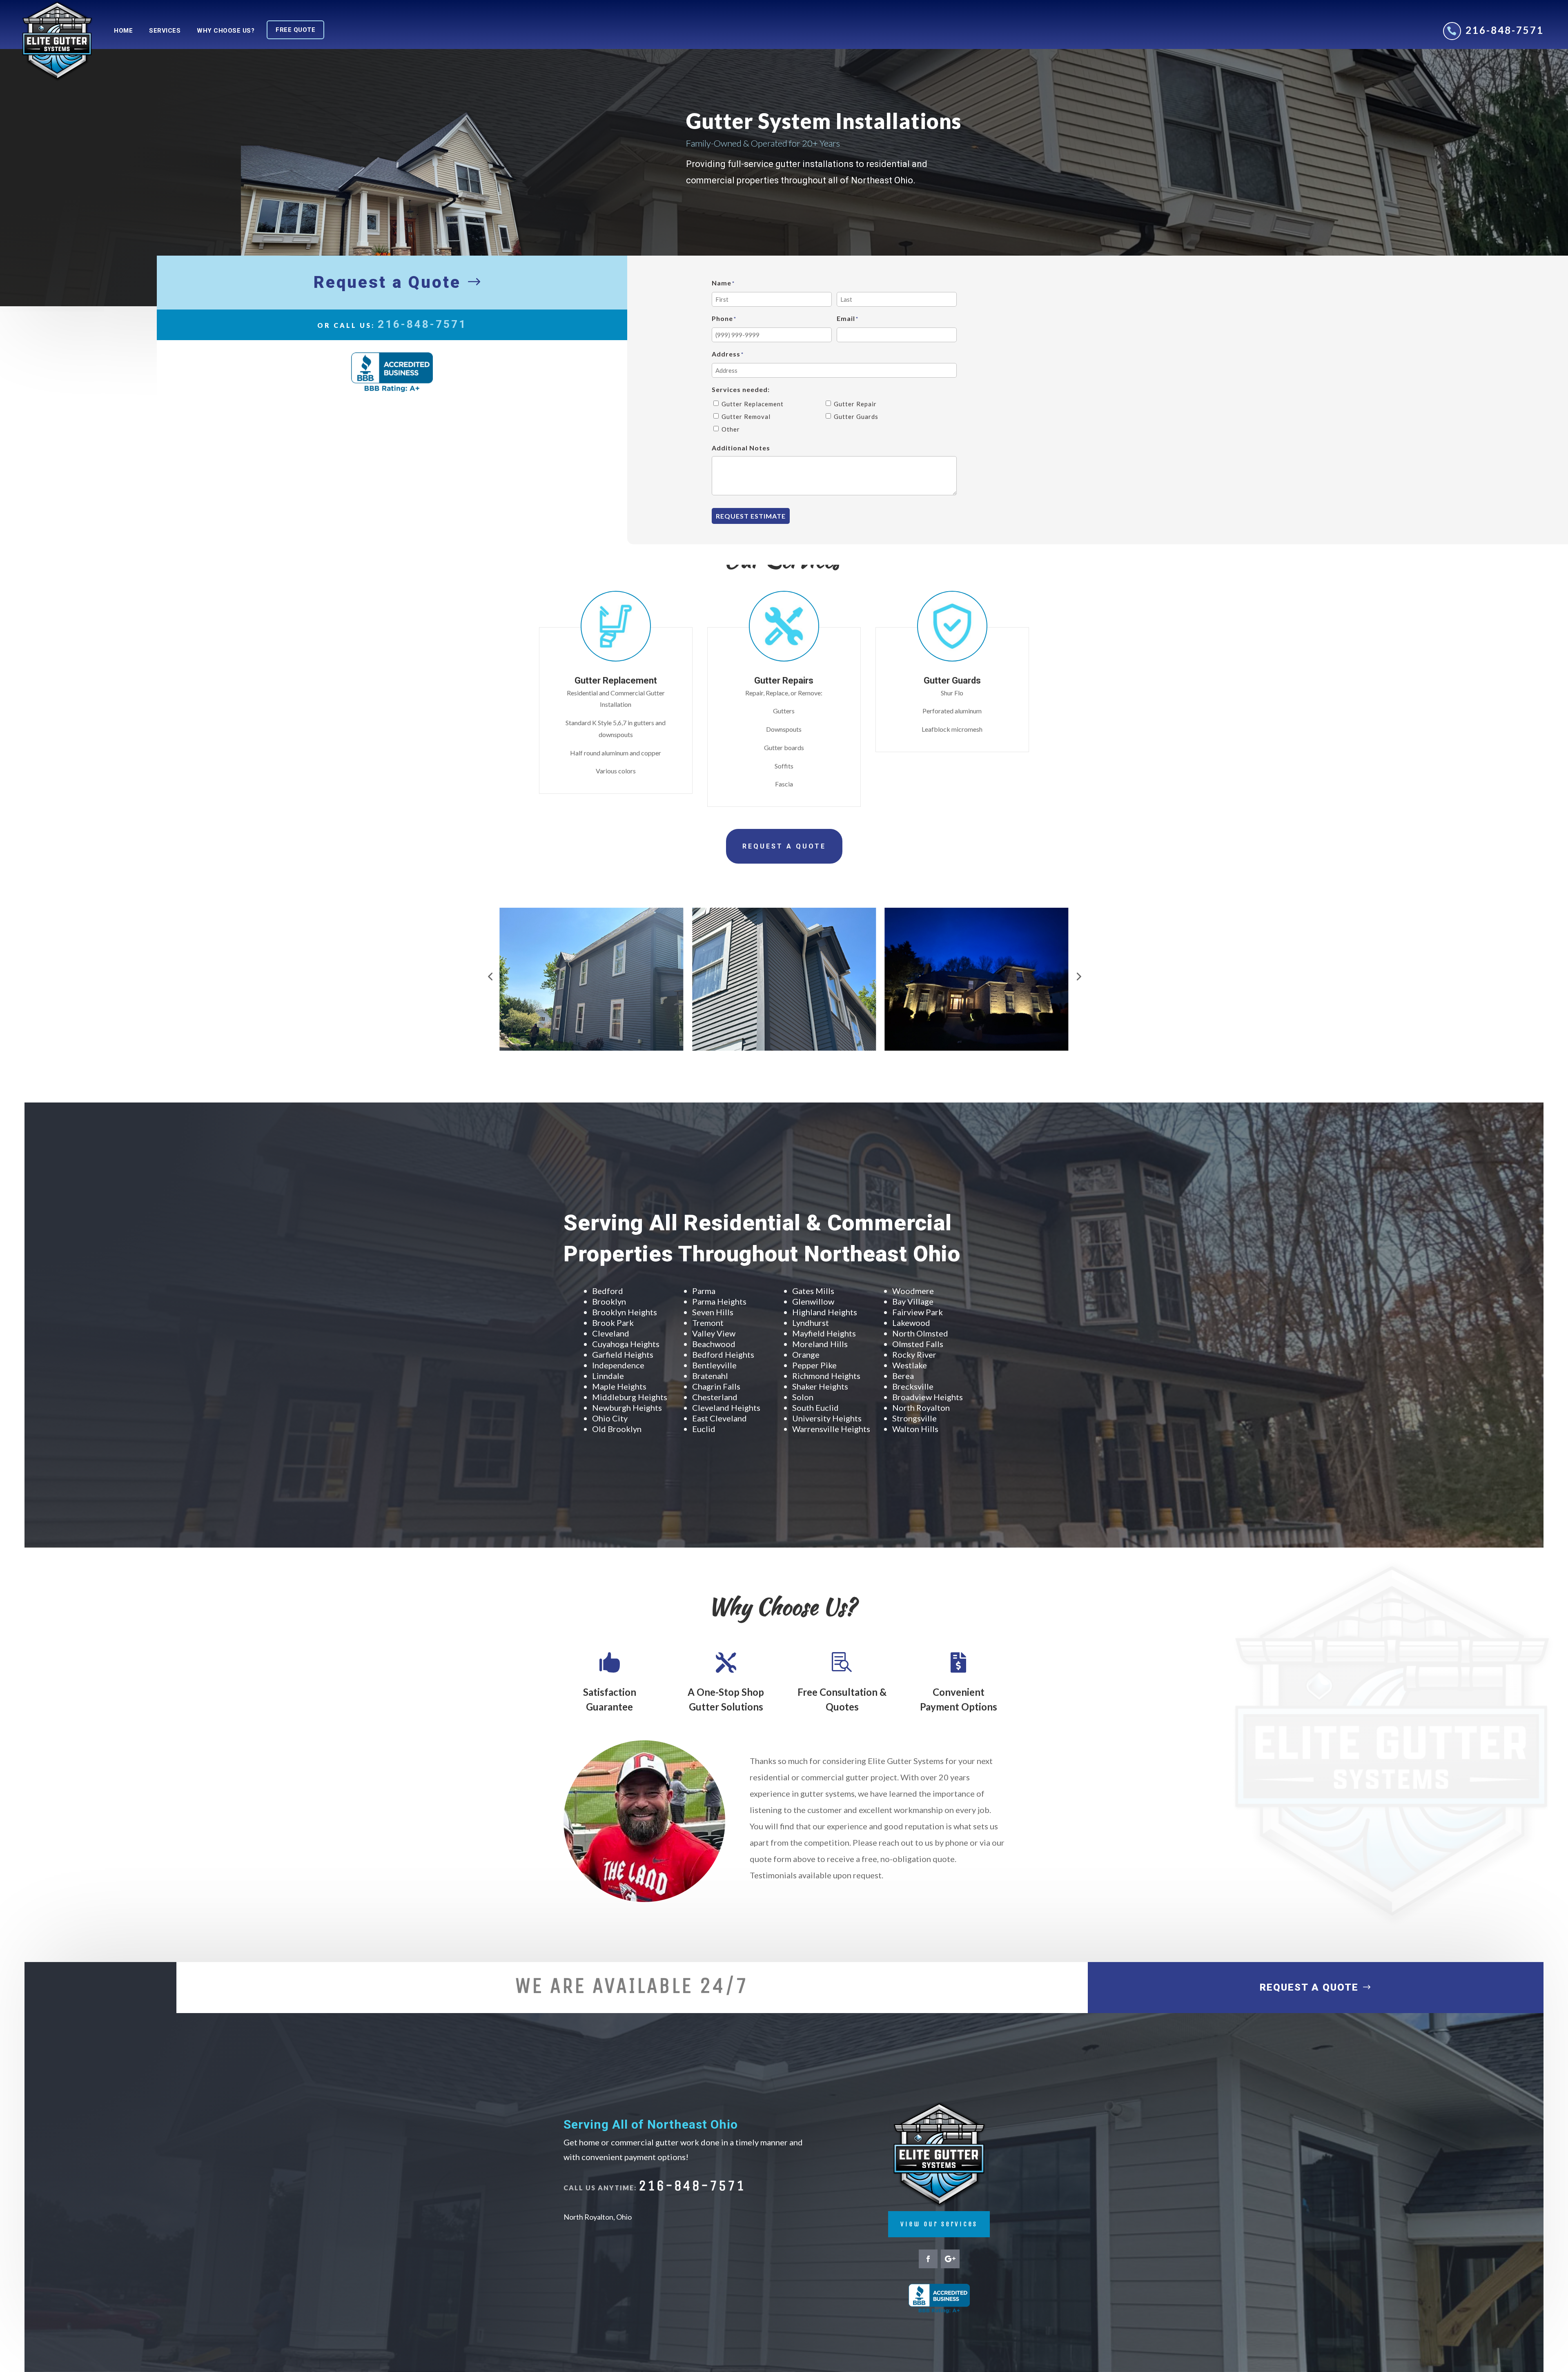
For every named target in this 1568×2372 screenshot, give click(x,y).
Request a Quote (387, 282)
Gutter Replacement (753, 404)
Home (123, 31)
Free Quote (295, 30)
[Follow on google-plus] (950, 2259)
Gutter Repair (855, 404)
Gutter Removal (746, 416)
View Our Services (939, 2224)
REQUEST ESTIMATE (751, 516)
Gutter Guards (856, 416)
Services (165, 31)
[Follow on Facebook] (928, 2259)
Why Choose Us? (226, 31)
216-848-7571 (1505, 30)
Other (731, 429)
